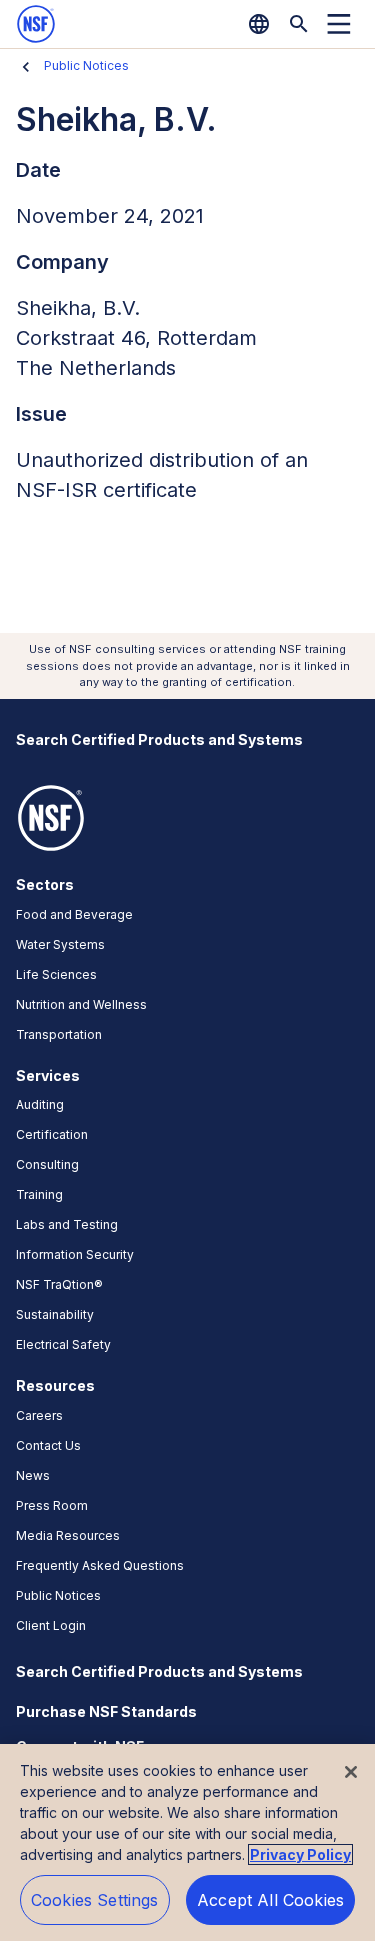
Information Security (75, 1254)
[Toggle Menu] (339, 24)
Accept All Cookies (270, 1900)
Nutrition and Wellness (81, 1004)
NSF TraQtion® (59, 1284)
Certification (52, 1134)
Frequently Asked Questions (100, 1565)
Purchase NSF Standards (106, 1711)
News (33, 1475)
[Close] (351, 1772)
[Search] (299, 24)
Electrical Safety (63, 1344)
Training (39, 1194)
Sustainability (55, 1314)
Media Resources (68, 1535)
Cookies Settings (95, 1900)
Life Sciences (56, 974)
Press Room (52, 1505)
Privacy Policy (300, 1854)
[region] (187, 1842)
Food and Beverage (74, 914)
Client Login (51, 1625)
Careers (39, 1415)
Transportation (59, 1034)
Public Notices (86, 65)
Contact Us (48, 1445)
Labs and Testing (67, 1224)
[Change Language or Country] (259, 24)
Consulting (47, 1164)
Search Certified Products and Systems (159, 739)
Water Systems (60, 944)
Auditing (40, 1104)
